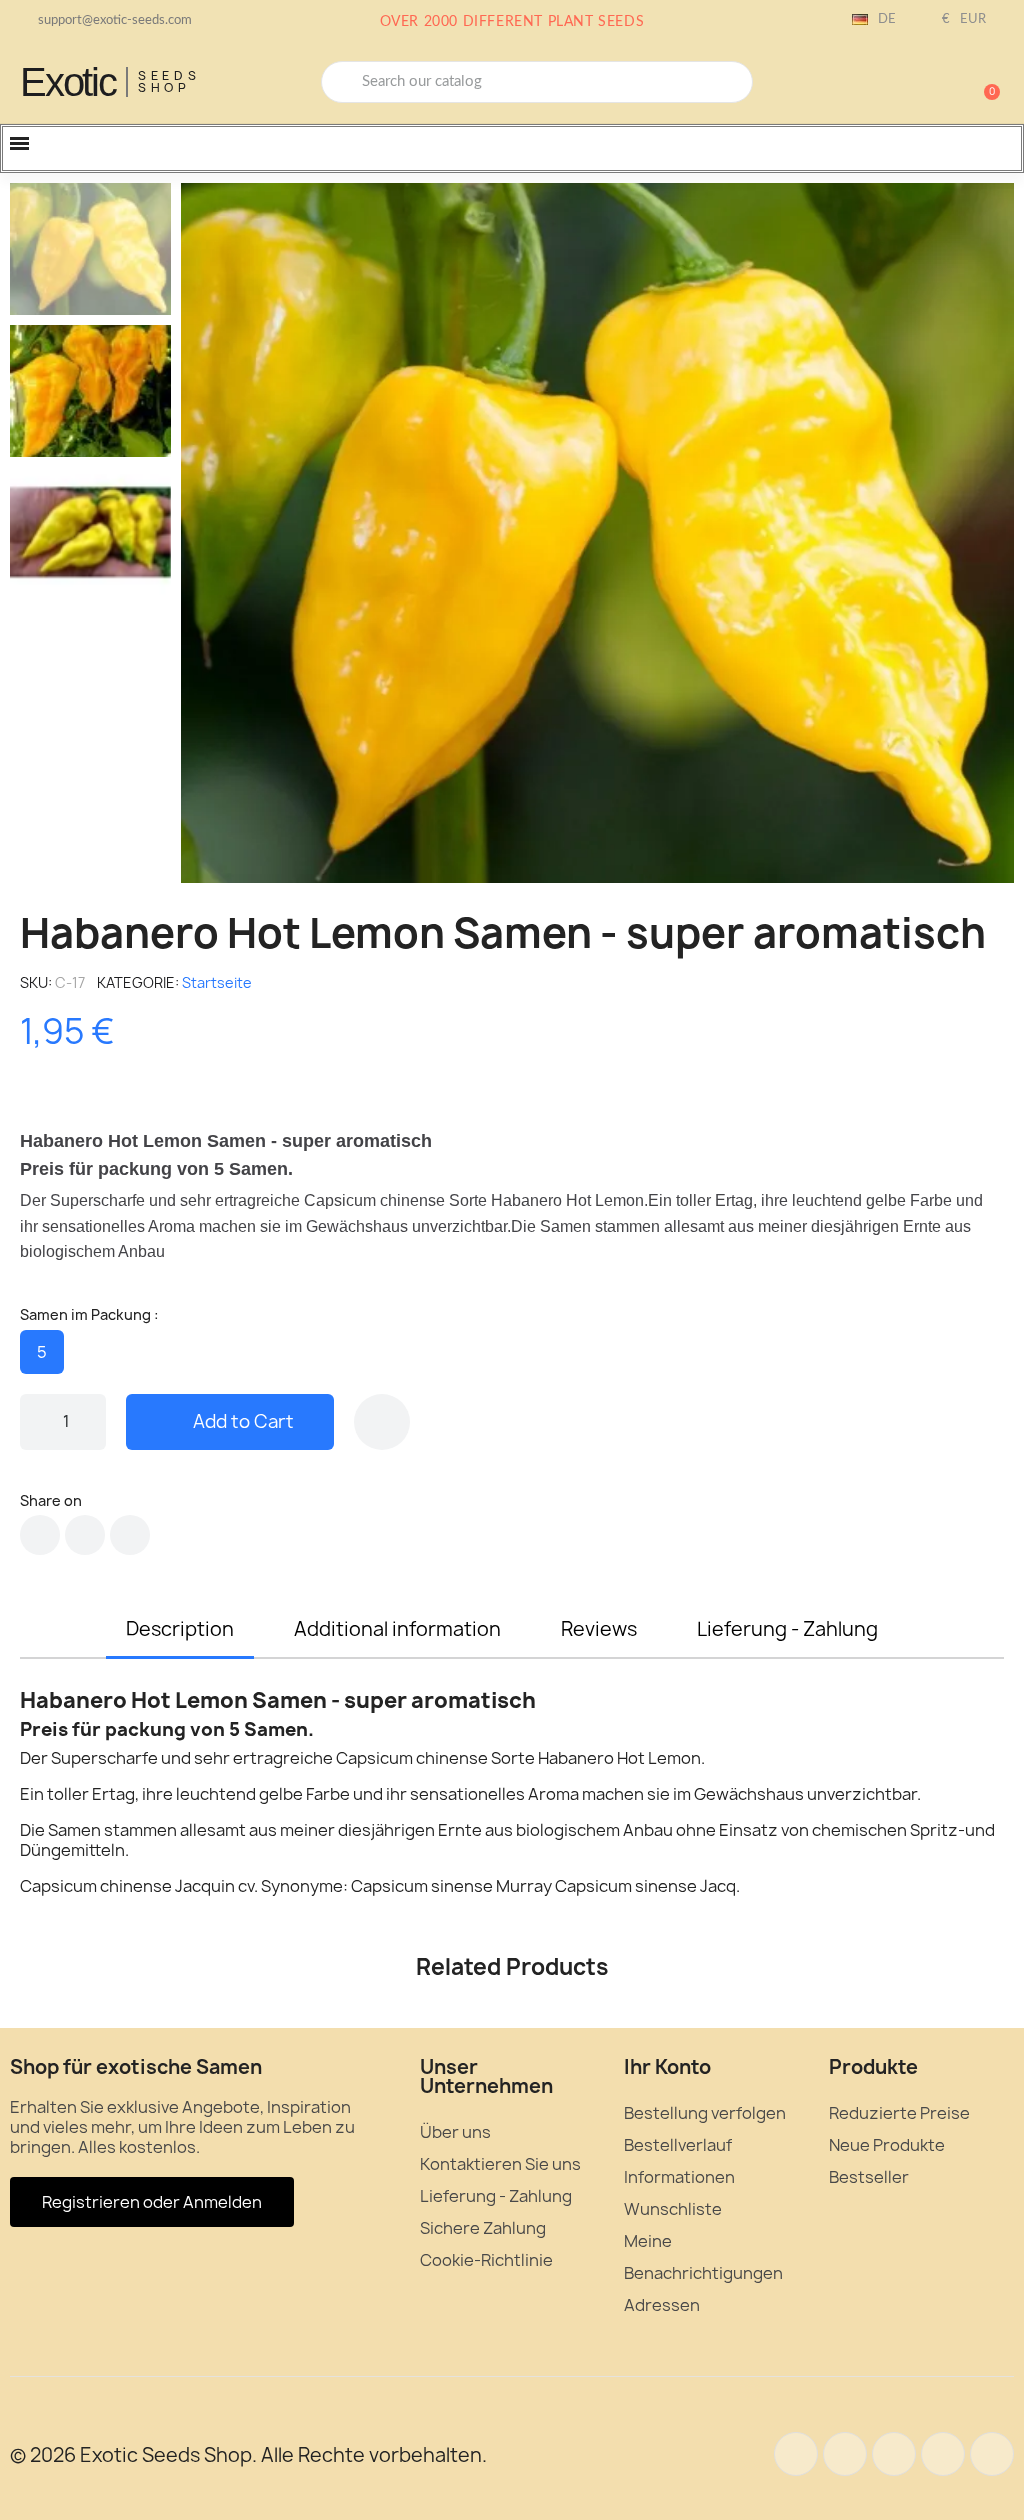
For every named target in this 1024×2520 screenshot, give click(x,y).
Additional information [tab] (397, 1629)
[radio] (42, 1352)
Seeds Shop (169, 81)
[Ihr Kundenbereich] (914, 84)
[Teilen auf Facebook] (40, 1535)
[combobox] (537, 82)
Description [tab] (180, 1629)
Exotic (68, 82)
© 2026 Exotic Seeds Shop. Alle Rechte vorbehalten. (248, 2455)
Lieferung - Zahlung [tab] (787, 1629)
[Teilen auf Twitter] (85, 1535)
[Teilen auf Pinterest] (130, 1535)
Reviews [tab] (599, 1629)
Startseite (217, 982)
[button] (983, 82)
